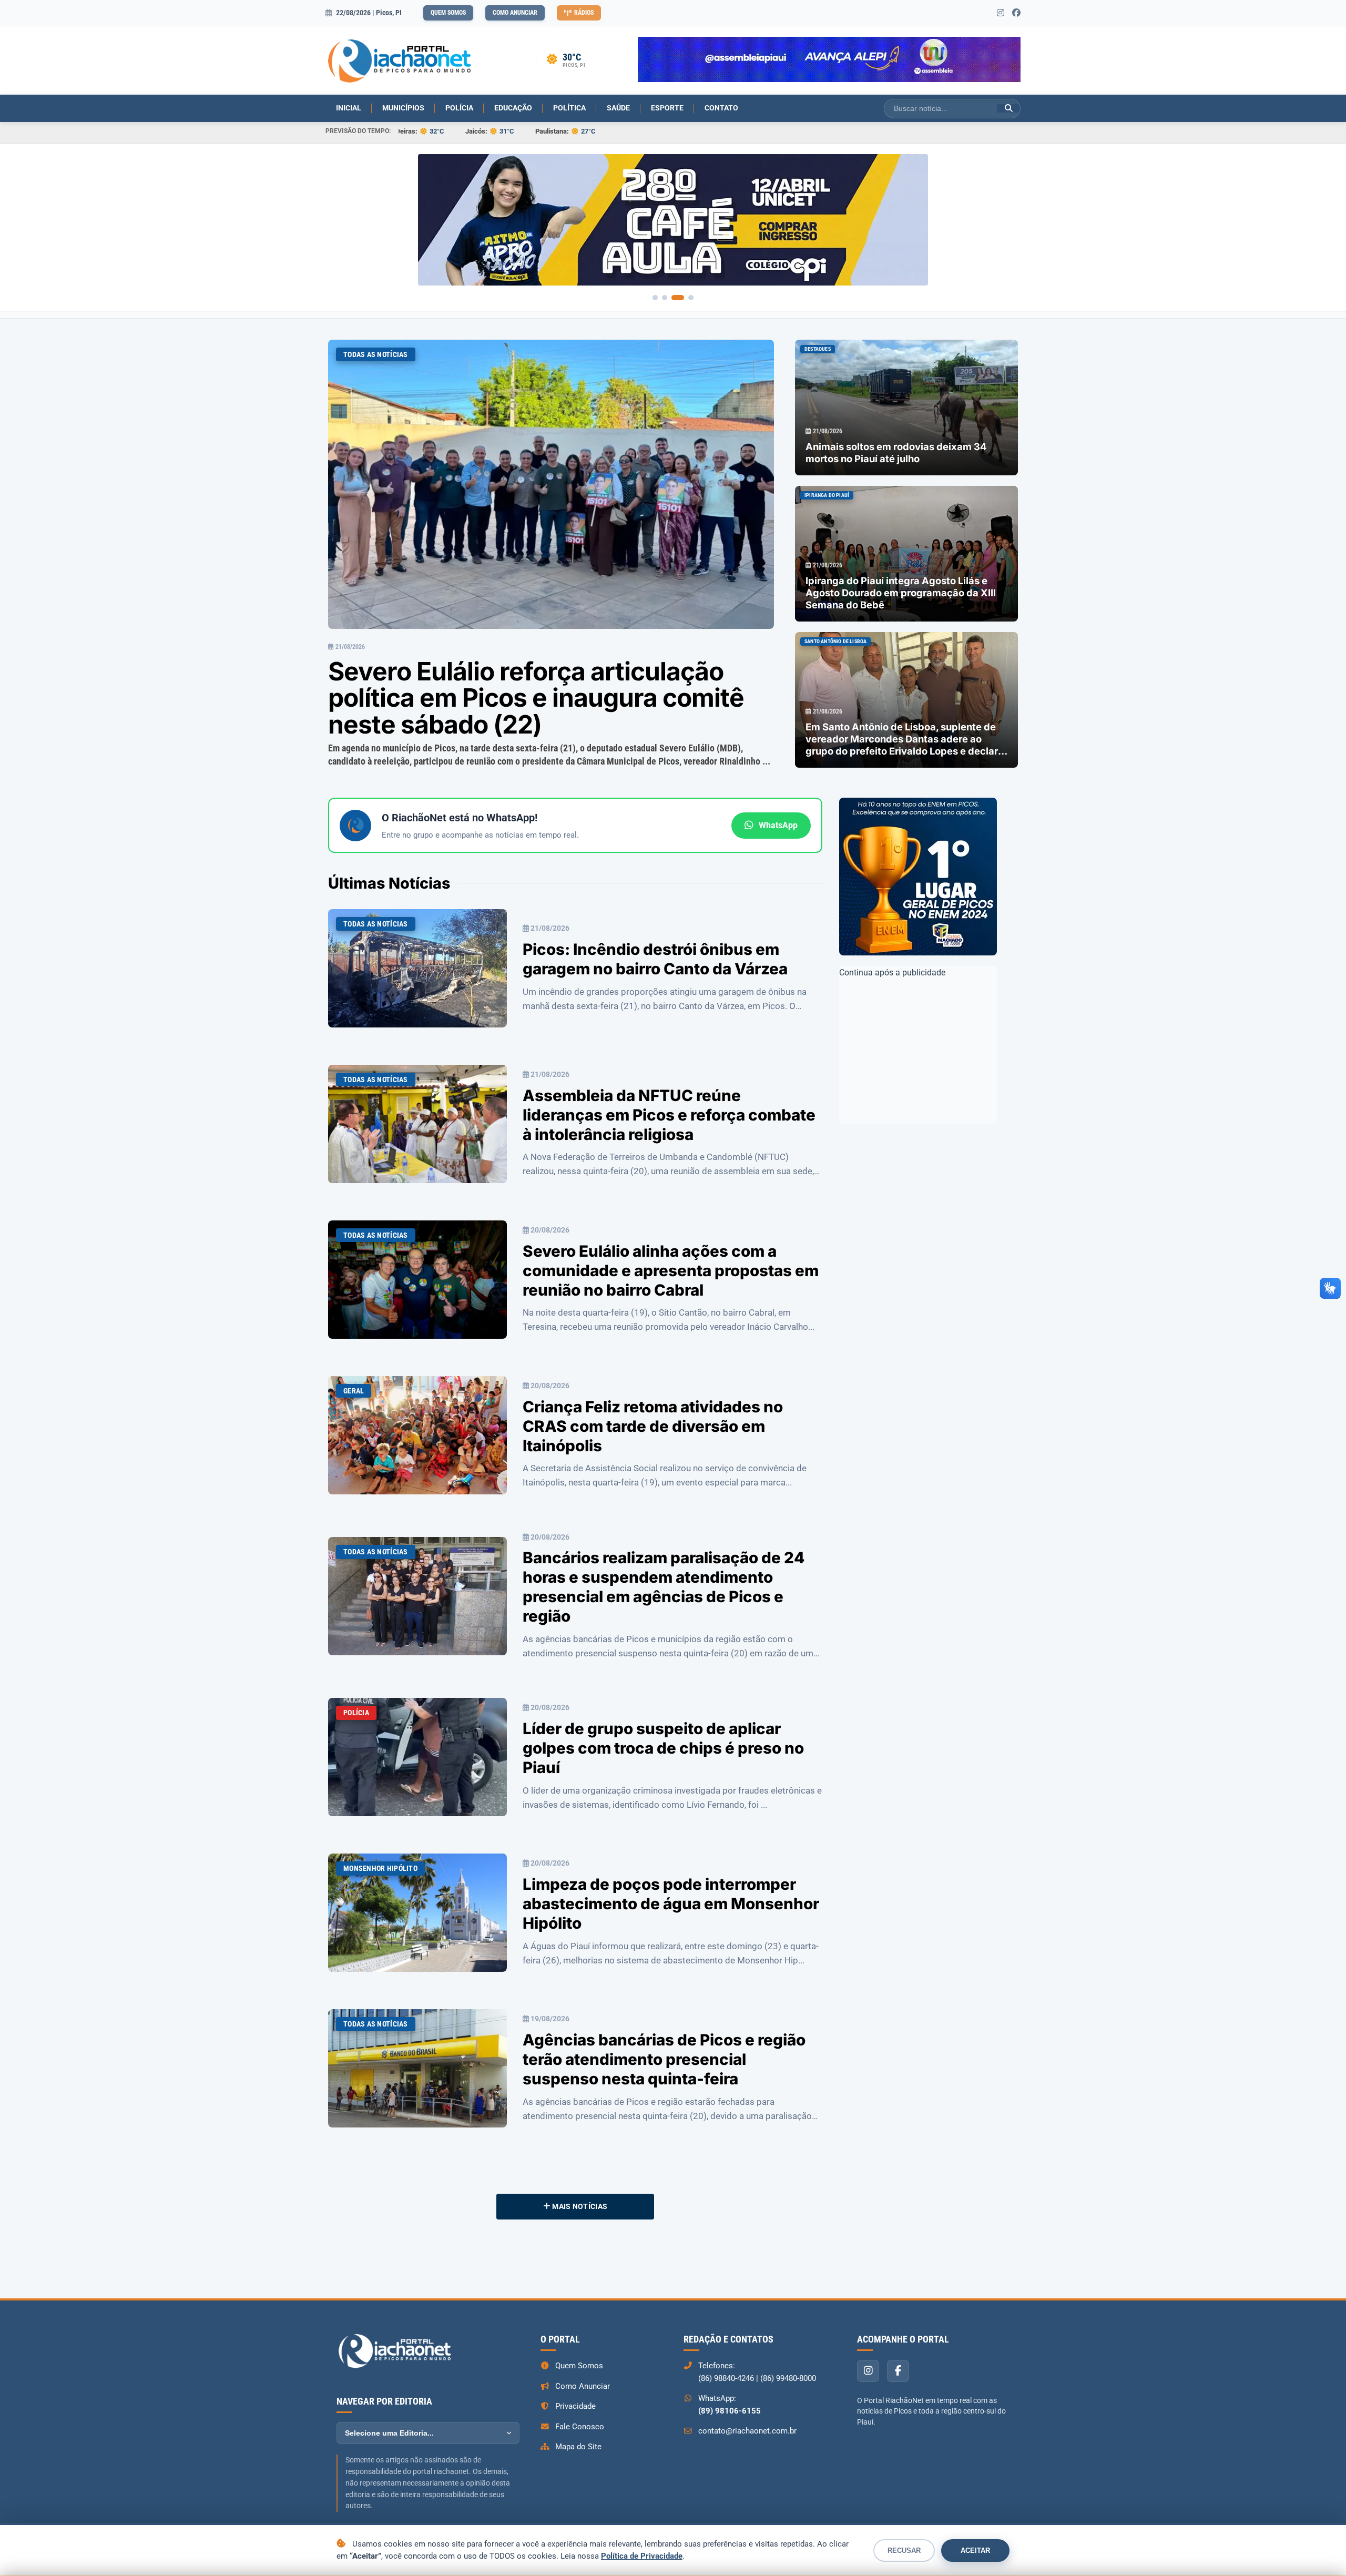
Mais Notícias (579, 2203)
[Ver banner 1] (659, 294)
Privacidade (575, 2402)
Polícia (459, 108)
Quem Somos (448, 13)
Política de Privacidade (642, 2556)
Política (569, 108)
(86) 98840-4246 (726, 2375)
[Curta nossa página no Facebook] (1016, 13)
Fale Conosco (580, 2423)
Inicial (349, 108)
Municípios (403, 108)
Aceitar (975, 2550)
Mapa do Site (578, 2443)
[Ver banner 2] (672, 294)
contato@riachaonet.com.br (747, 2427)
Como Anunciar (515, 13)
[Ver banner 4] (691, 294)
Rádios (584, 13)
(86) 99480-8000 (788, 2375)
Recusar (904, 2550)
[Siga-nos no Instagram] (1001, 13)
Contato (721, 108)
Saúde (618, 108)
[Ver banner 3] (681, 294)
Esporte (667, 108)
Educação (513, 108)
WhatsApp (778, 822)
